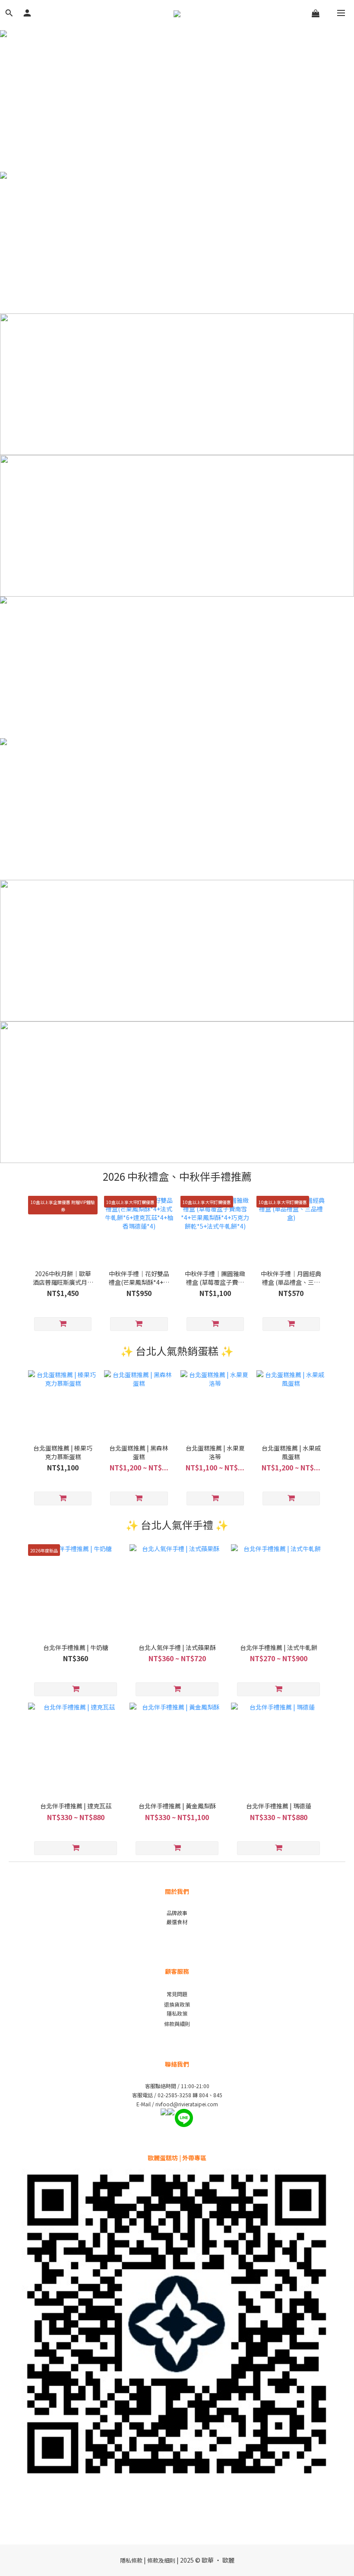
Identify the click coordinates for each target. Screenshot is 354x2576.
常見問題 (177, 1994)
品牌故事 (177, 1913)
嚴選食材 (177, 1922)
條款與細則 (177, 2024)
